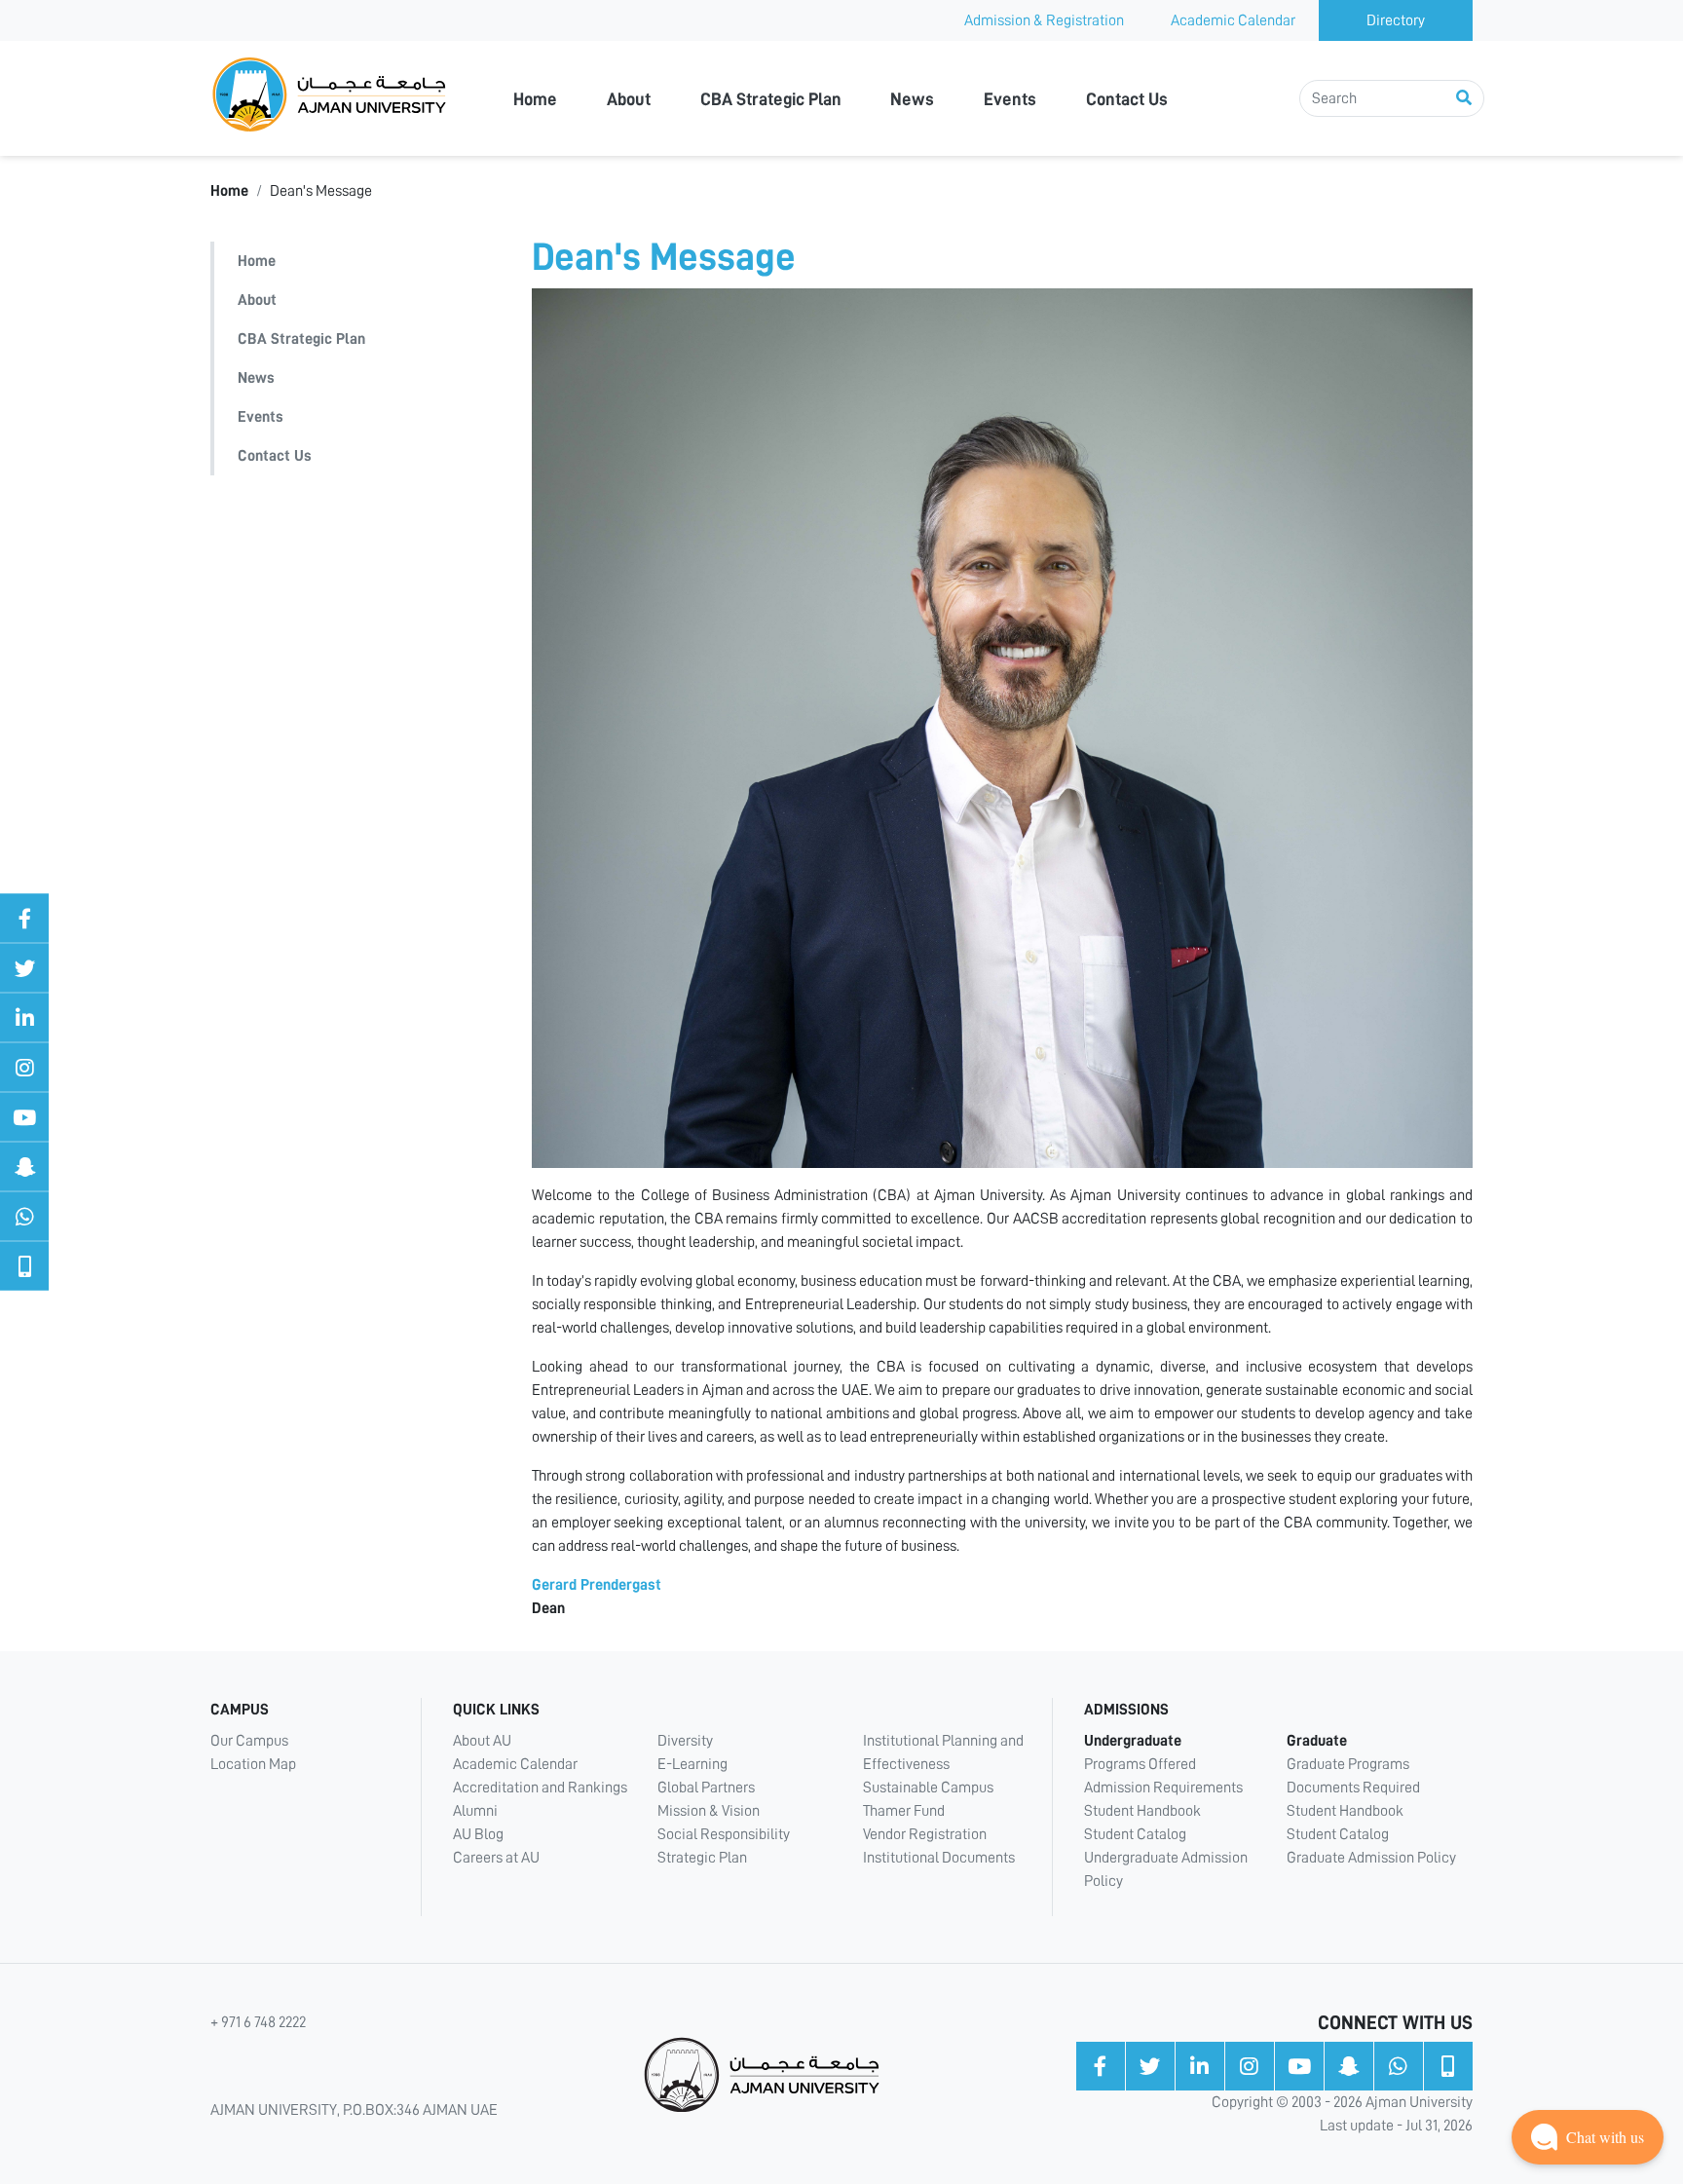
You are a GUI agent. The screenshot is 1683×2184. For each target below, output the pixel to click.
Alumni (475, 1811)
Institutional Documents (939, 1858)
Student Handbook (1142, 1811)
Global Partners (706, 1788)
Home (535, 99)
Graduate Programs (1348, 1764)
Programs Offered (1140, 1764)
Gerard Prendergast (597, 1585)
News (912, 99)
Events (1010, 99)
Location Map (253, 1764)
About (629, 99)
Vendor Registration (925, 1834)
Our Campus (249, 1741)
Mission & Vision (709, 1811)
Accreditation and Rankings (540, 1788)
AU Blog (478, 1834)
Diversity (685, 1741)
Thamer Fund (904, 1811)
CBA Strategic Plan (771, 99)
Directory (1396, 20)
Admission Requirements (1163, 1788)
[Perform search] (1464, 98)
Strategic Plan (702, 1858)
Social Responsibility (724, 1834)
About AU (482, 1741)
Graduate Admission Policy (1371, 1858)
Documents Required (1353, 1788)
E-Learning (692, 1764)
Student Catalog (1135, 1834)
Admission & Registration (1044, 20)
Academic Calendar (1233, 20)
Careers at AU (496, 1858)
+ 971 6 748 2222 (258, 2022)
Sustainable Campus (928, 1788)
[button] (1588, 2137)
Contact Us (1127, 99)
